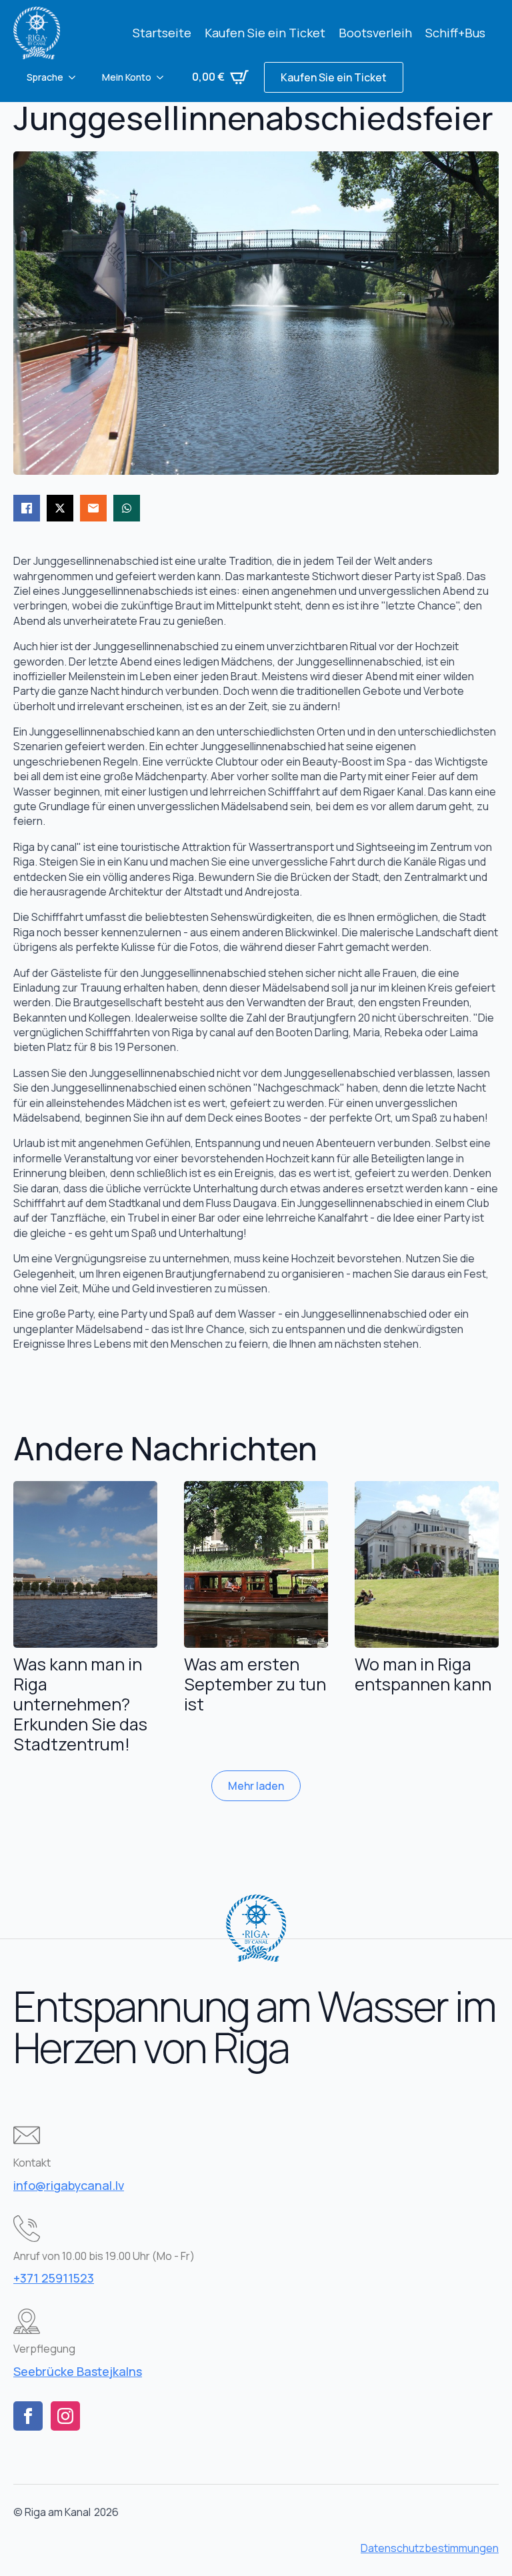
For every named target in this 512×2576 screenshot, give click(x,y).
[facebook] (28, 2416)
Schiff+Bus (455, 33)
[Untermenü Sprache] (76, 77)
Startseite (162, 33)
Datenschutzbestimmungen (430, 2548)
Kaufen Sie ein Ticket (265, 33)
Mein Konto (127, 77)
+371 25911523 (54, 2278)
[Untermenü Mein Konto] (164, 77)
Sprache (45, 77)
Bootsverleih (375, 33)
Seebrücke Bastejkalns (78, 2371)
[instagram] (65, 2416)
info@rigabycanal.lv (69, 2185)
